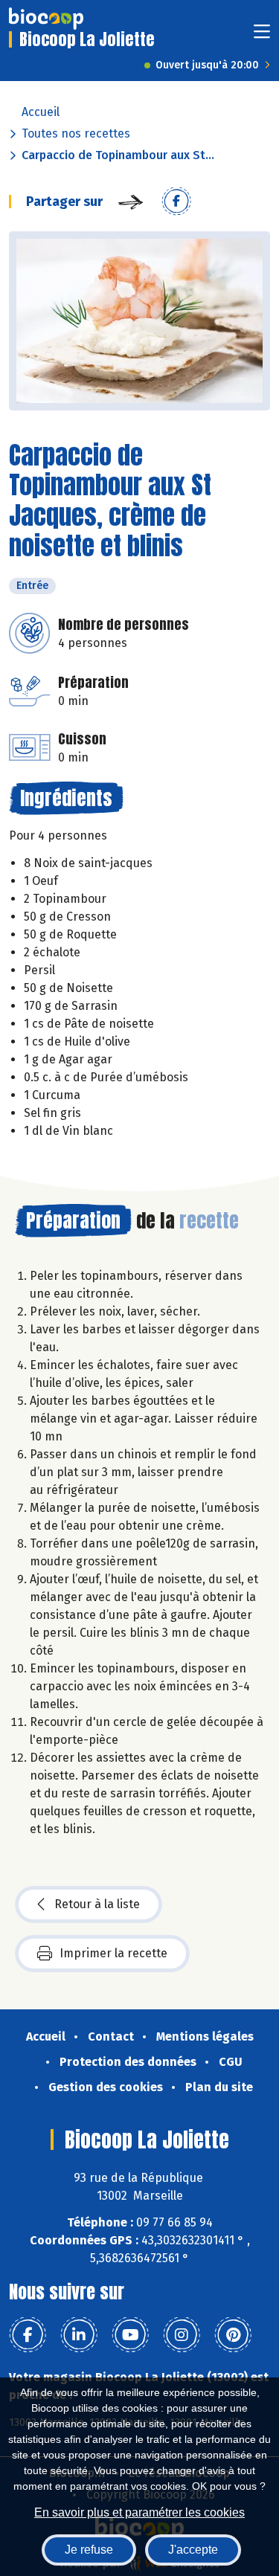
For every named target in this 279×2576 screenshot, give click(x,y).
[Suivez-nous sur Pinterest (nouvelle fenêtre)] (233, 2335)
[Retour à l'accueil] (46, 19)
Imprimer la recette (113, 1953)
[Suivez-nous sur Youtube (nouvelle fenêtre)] (130, 2335)
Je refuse (89, 2550)
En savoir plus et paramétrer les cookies (139, 2512)
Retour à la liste (97, 1904)
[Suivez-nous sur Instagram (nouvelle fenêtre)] (182, 2335)
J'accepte (193, 2550)
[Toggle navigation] (262, 36)
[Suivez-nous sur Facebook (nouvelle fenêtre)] (28, 2335)
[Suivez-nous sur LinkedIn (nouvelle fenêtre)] (79, 2335)
